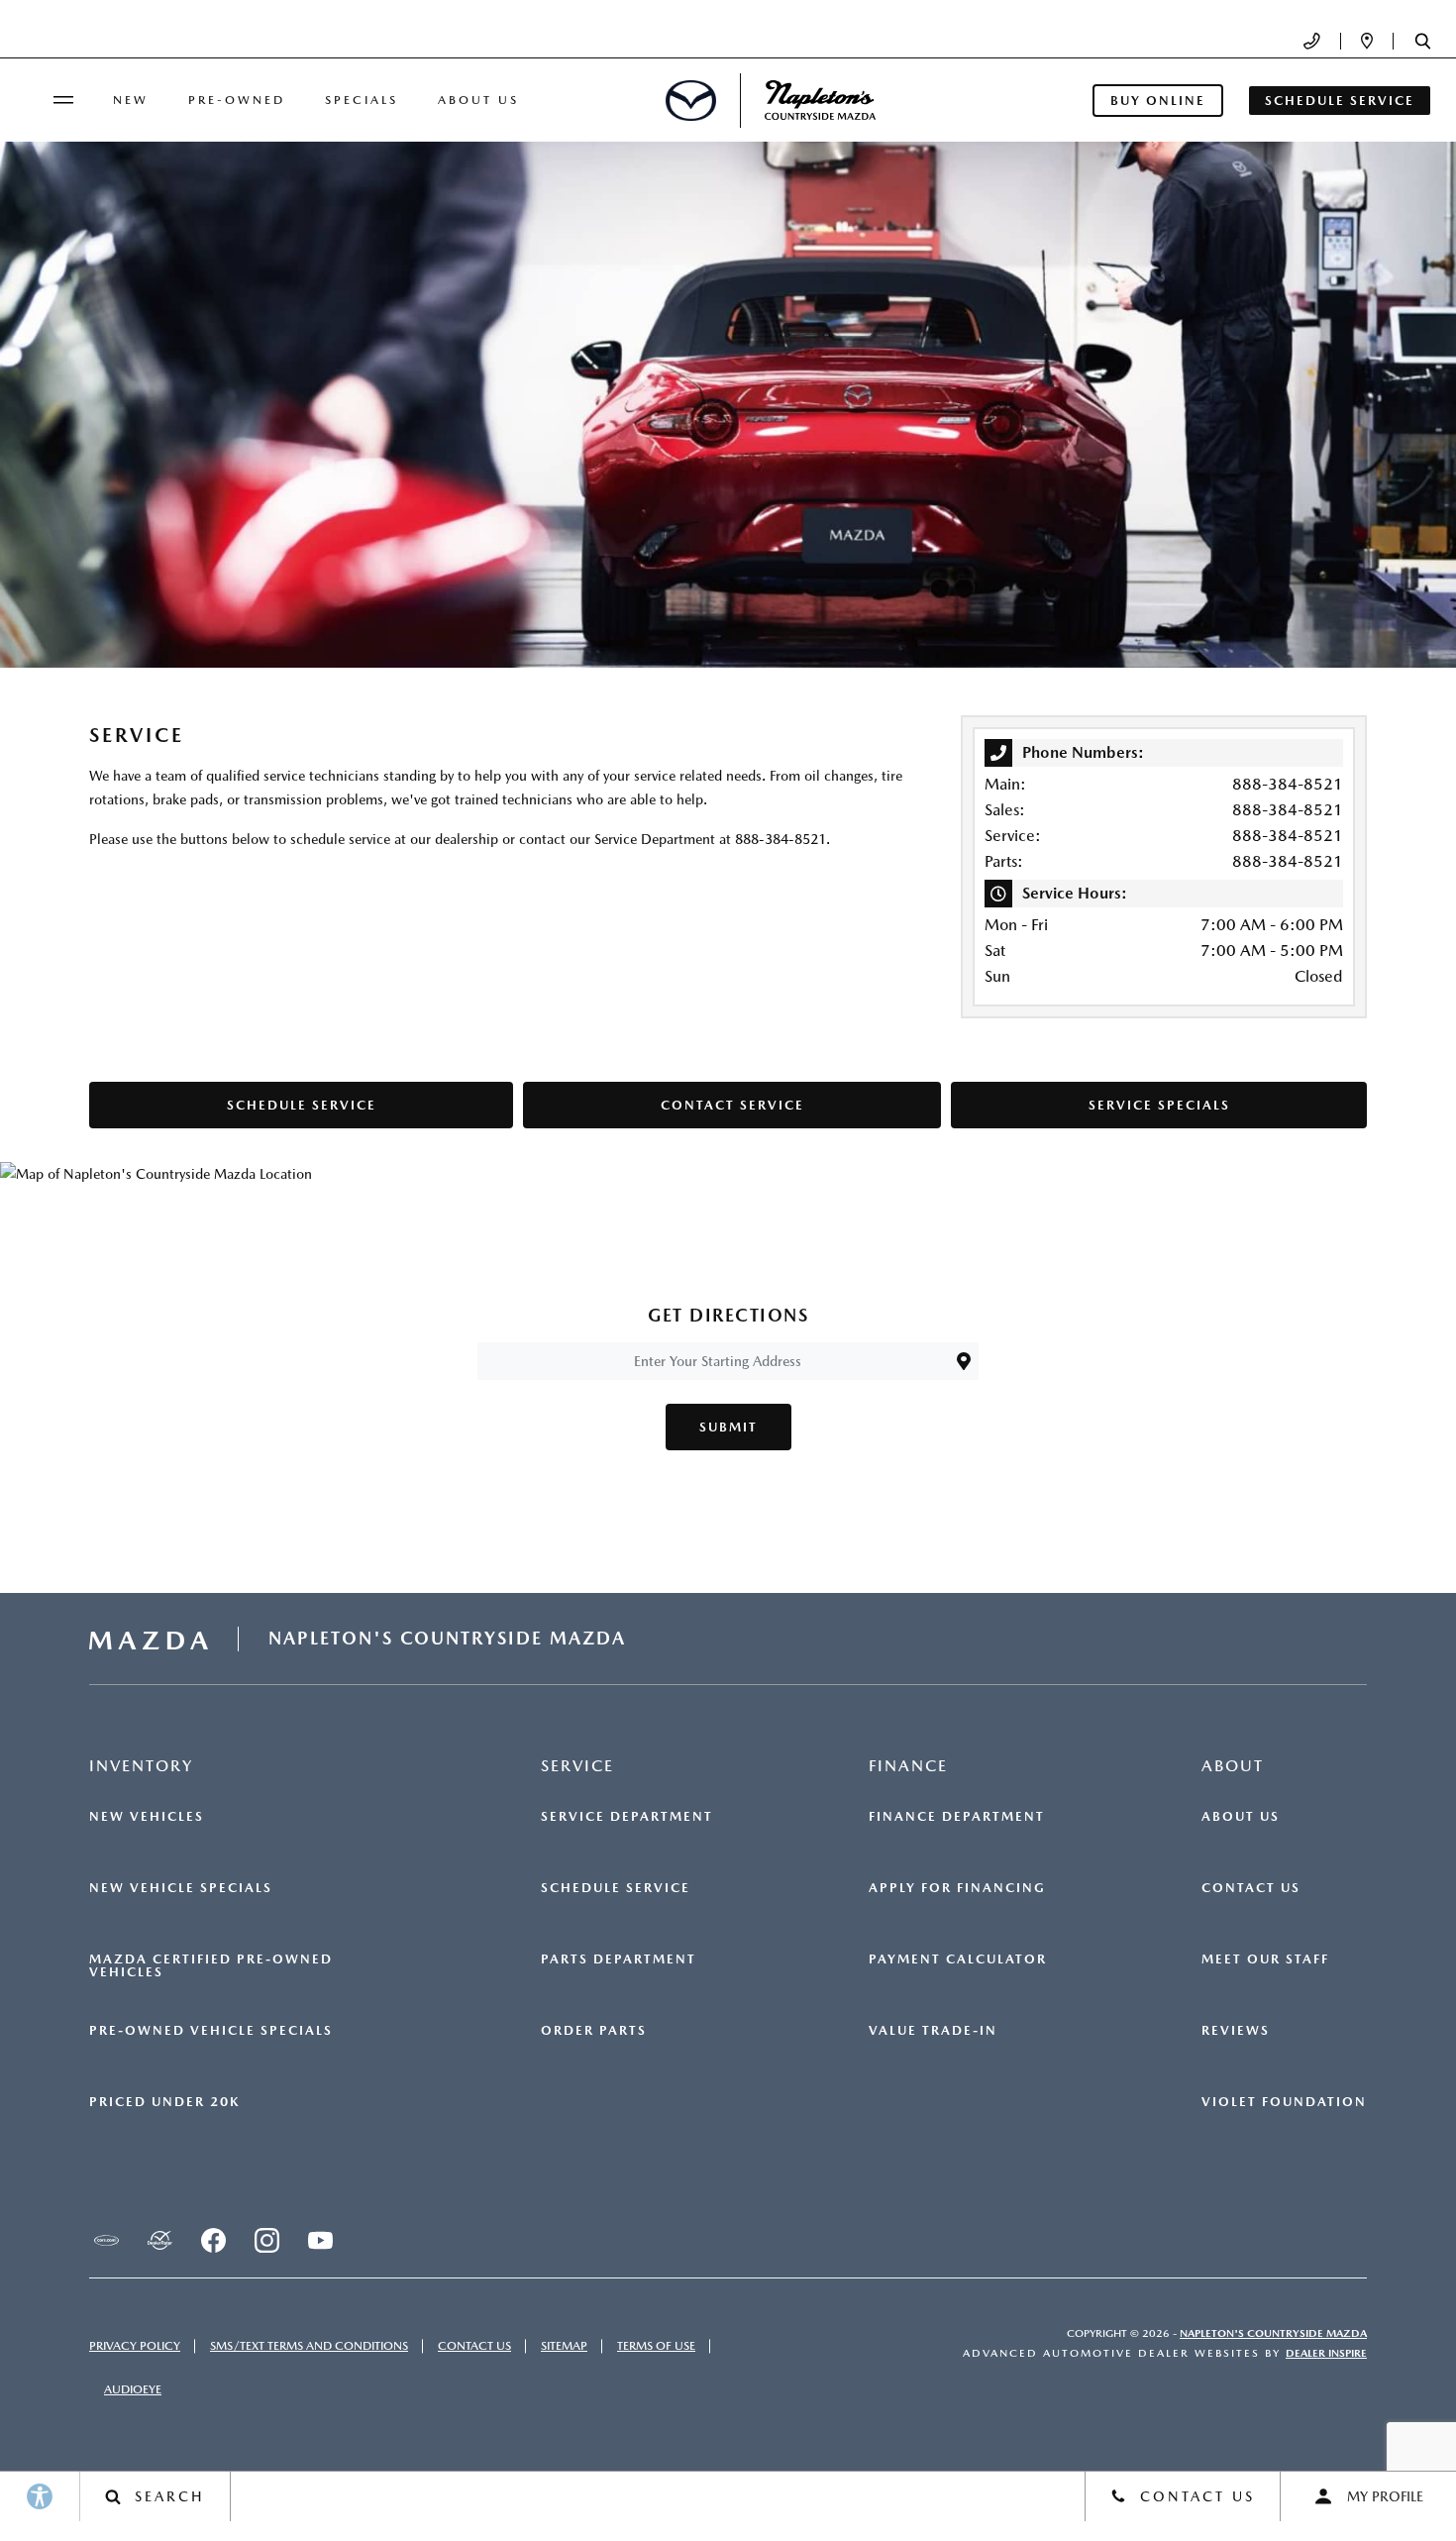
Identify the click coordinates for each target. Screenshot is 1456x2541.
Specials (362, 100)
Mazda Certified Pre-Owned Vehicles (211, 1966)
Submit (728, 1427)
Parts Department (619, 1959)
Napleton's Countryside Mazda (1273, 2333)
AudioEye (133, 2389)
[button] (1423, 41)
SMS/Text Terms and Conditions (309, 2346)
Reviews (1236, 2031)
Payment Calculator (958, 1959)
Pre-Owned (237, 100)
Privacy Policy (135, 2346)
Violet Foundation (1284, 2102)
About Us (478, 100)
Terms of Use (656, 2346)
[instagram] (266, 2240)
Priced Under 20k (164, 2102)
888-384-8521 (1288, 784)
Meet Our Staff (1265, 1959)
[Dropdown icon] (1312, 41)
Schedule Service (616, 1888)
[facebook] (213, 2240)
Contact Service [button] (732, 1105)
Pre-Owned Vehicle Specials (211, 2031)
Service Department (627, 1817)
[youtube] (320, 2240)
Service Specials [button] (1159, 1105)
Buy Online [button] (1158, 101)
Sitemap (564, 2346)
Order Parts (594, 2031)
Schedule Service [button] (1340, 101)
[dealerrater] (159, 2240)
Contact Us (1251, 1888)
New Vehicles (147, 1817)
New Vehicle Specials (181, 1888)
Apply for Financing (957, 1888)
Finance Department (957, 1817)
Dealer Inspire (1326, 2353)
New (131, 100)
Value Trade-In (933, 2031)
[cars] (106, 2240)
